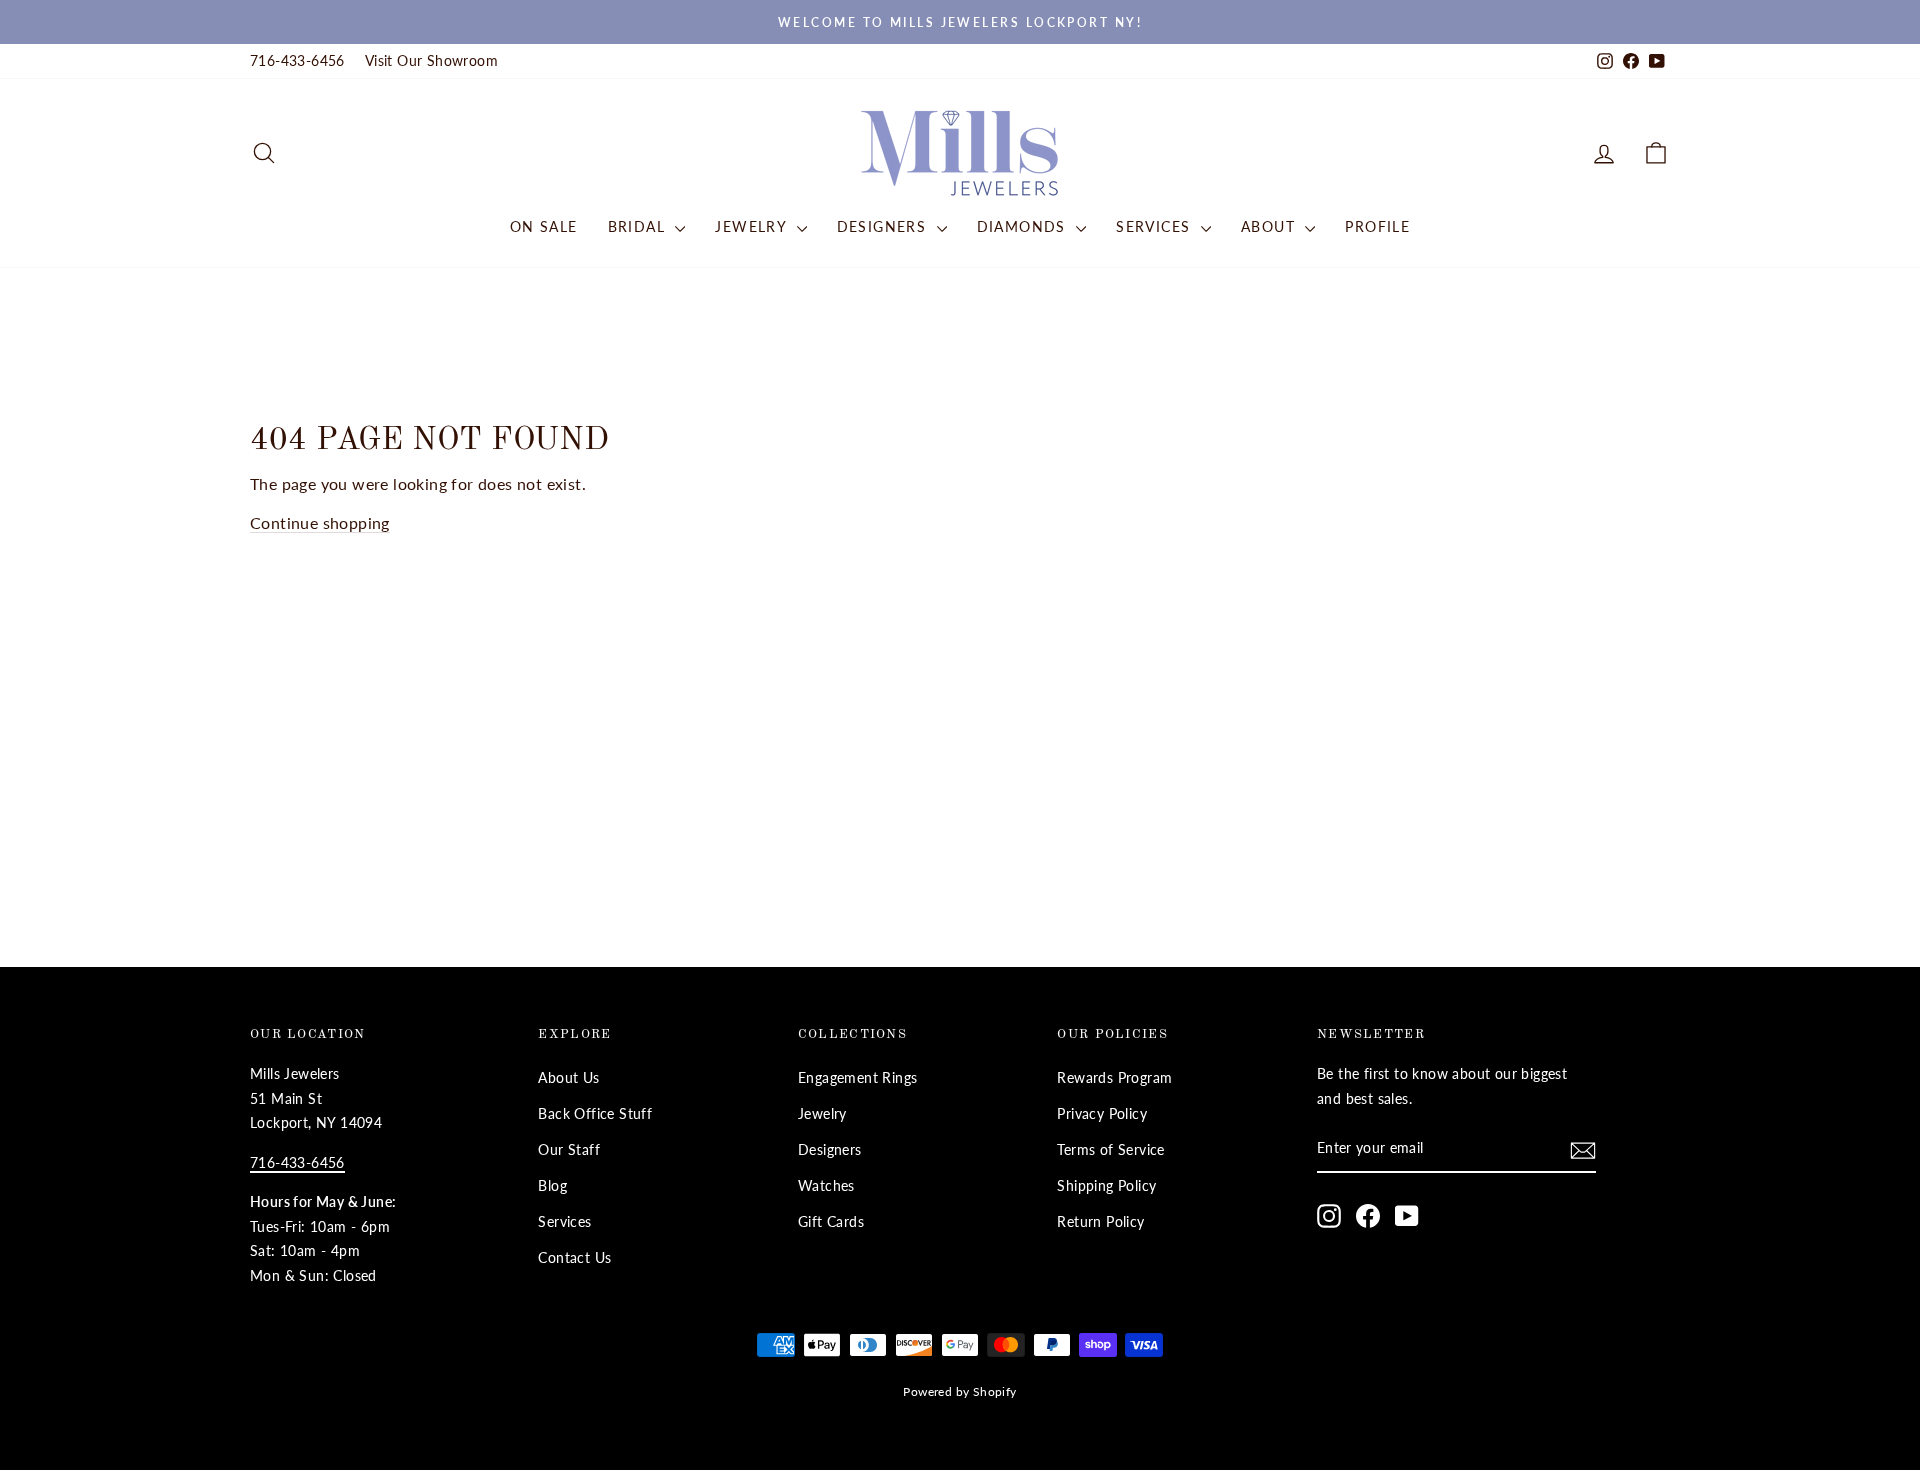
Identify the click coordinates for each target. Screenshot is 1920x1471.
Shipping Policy (1106, 1186)
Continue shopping (320, 522)
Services (1156, 226)
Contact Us (574, 1258)
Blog (552, 1186)
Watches (826, 1186)
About (1270, 226)
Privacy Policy (1102, 1114)
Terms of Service (1110, 1150)
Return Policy (1100, 1222)
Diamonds (1024, 226)
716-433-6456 (297, 61)
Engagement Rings (857, 1078)
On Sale (544, 226)
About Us (568, 1078)
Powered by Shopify (959, 1391)
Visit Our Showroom (431, 61)
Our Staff (569, 1150)
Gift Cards (831, 1222)
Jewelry (753, 226)
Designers (884, 226)
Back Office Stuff (595, 1114)
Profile (1377, 226)
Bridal (639, 226)
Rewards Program (1114, 1078)
